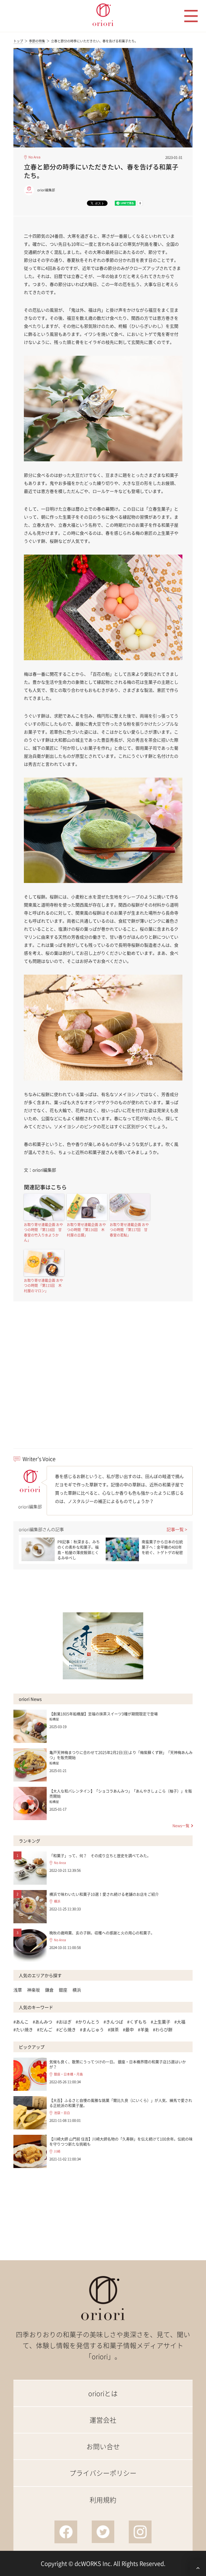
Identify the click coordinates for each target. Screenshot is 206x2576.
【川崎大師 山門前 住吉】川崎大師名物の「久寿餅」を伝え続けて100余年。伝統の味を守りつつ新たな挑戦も (121, 2141)
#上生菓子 (161, 2022)
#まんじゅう (92, 2029)
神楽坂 (34, 1990)
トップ (18, 41)
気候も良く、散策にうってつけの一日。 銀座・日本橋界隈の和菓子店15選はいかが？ (118, 2064)
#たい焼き (23, 2029)
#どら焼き (66, 2029)
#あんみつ (43, 2022)
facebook (66, 2532)
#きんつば (113, 2022)
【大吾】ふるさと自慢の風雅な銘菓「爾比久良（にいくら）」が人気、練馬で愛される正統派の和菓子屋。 (121, 2103)
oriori (103, 15)
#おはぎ (64, 2022)
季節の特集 (37, 41)
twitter (103, 2532)
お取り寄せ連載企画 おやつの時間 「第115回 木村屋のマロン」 (43, 1285)
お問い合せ (103, 2446)
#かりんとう (88, 2022)
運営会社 (103, 2420)
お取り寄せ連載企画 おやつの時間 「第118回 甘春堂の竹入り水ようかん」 (43, 1232)
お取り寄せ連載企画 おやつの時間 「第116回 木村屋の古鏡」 (86, 1230)
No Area (34, 157)
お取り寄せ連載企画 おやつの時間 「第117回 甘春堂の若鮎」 (129, 1230)
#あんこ (21, 2022)
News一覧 (181, 1825)
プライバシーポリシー (103, 2473)
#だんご (45, 2029)
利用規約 (103, 2500)
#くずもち (137, 2022)
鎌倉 (49, 1990)
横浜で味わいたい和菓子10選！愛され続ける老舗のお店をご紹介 (104, 1894)
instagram (140, 2532)
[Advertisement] (103, 1384)
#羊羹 (143, 2029)
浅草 (18, 1990)
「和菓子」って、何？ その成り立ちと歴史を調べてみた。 (100, 1855)
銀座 (63, 1990)
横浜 (57, 1901)
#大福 (180, 2022)
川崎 (57, 2152)
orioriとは (103, 2393)
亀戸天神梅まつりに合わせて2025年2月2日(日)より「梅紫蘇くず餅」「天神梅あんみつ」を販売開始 (121, 1755)
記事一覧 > (177, 1529)
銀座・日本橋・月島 (68, 2074)
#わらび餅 (163, 2029)
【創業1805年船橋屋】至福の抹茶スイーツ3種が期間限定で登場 (104, 1714)
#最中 (128, 2029)
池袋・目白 (62, 2113)
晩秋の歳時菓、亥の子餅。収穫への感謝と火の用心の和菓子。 (102, 1933)
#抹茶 (113, 2029)
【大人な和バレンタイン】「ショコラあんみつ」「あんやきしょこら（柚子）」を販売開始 (121, 1794)
